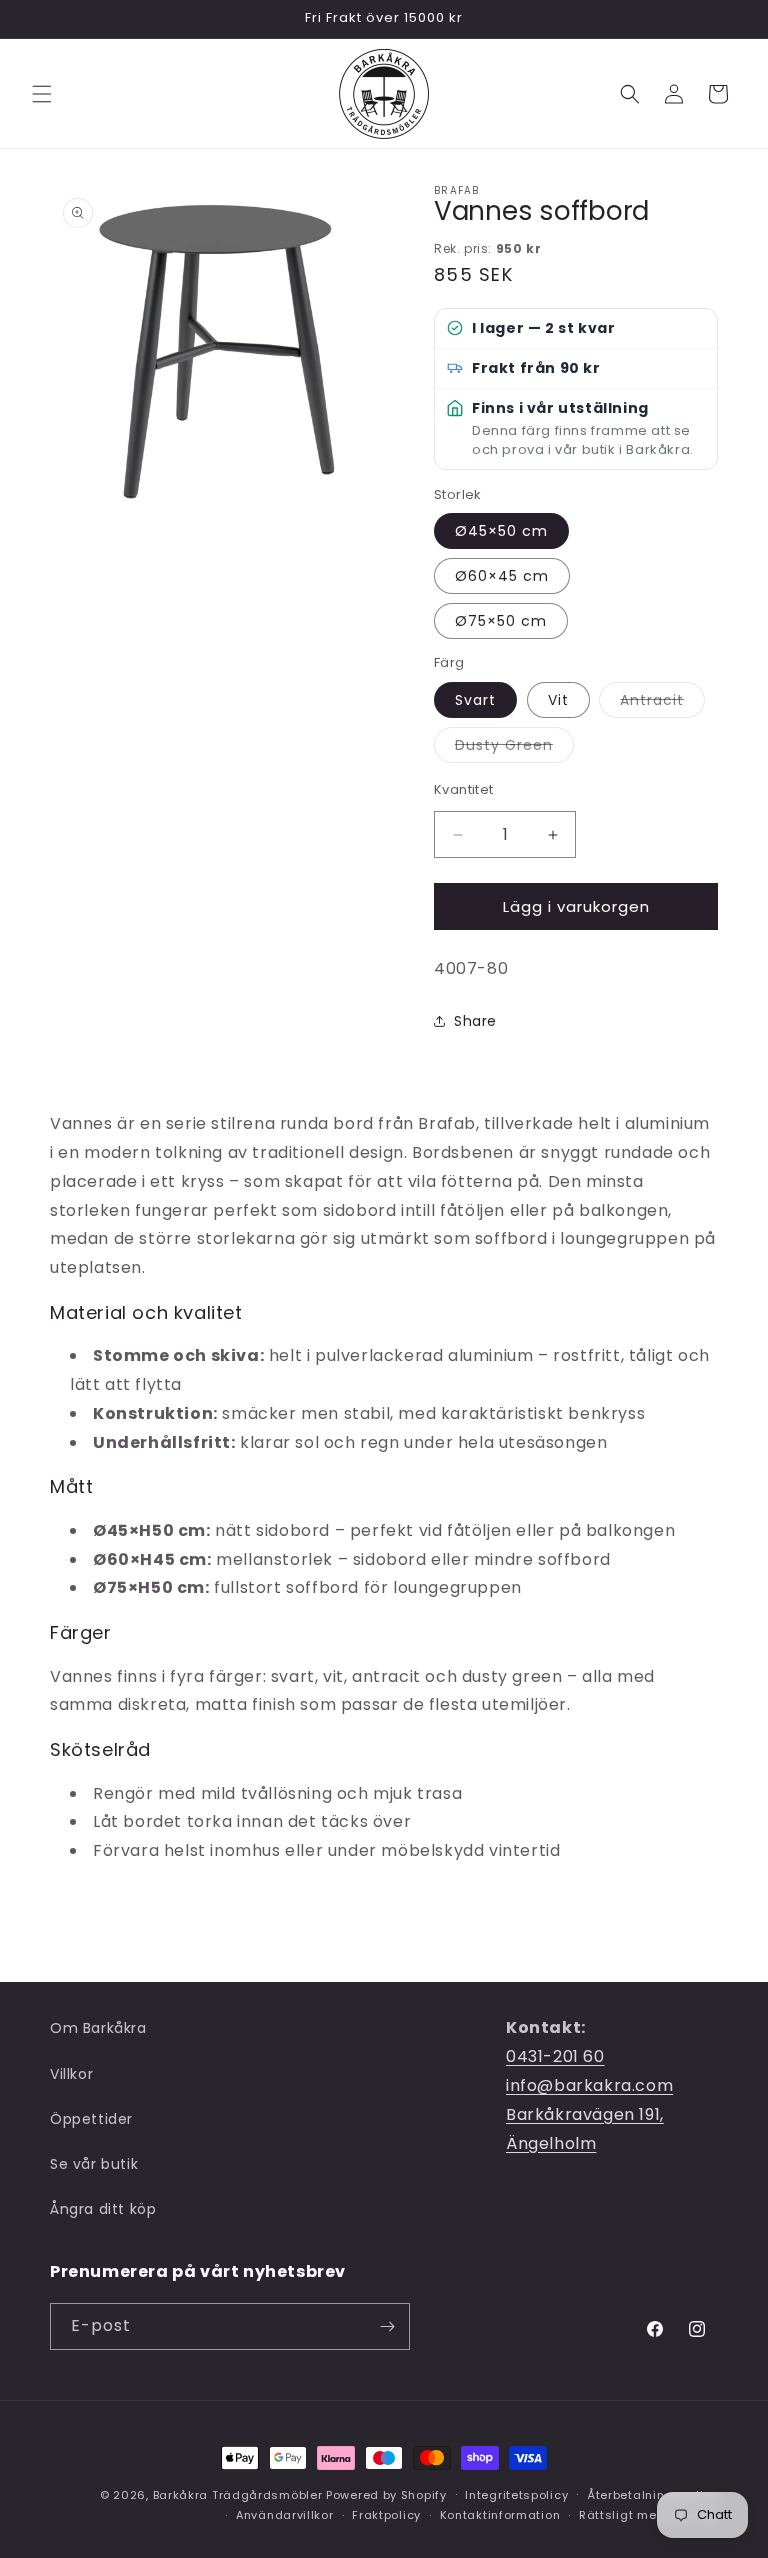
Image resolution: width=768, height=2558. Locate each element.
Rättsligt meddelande (648, 2515)
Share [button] (475, 1021)
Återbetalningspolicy (652, 2495)
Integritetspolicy (516, 2495)
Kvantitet (464, 789)
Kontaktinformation (500, 2515)
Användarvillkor (285, 2515)
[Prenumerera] (387, 2326)
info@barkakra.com (589, 2085)
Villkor (71, 2074)
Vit (558, 700)
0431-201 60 (555, 2056)
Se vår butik (94, 2164)
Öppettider (91, 2119)
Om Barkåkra (98, 2028)
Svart (475, 700)
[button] (42, 94)
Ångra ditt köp (103, 2209)
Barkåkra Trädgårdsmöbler (238, 2495)
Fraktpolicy (386, 2515)
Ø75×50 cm (501, 621)
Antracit (662, 703)
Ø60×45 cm (502, 576)
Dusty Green (514, 748)
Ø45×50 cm (501, 531)
